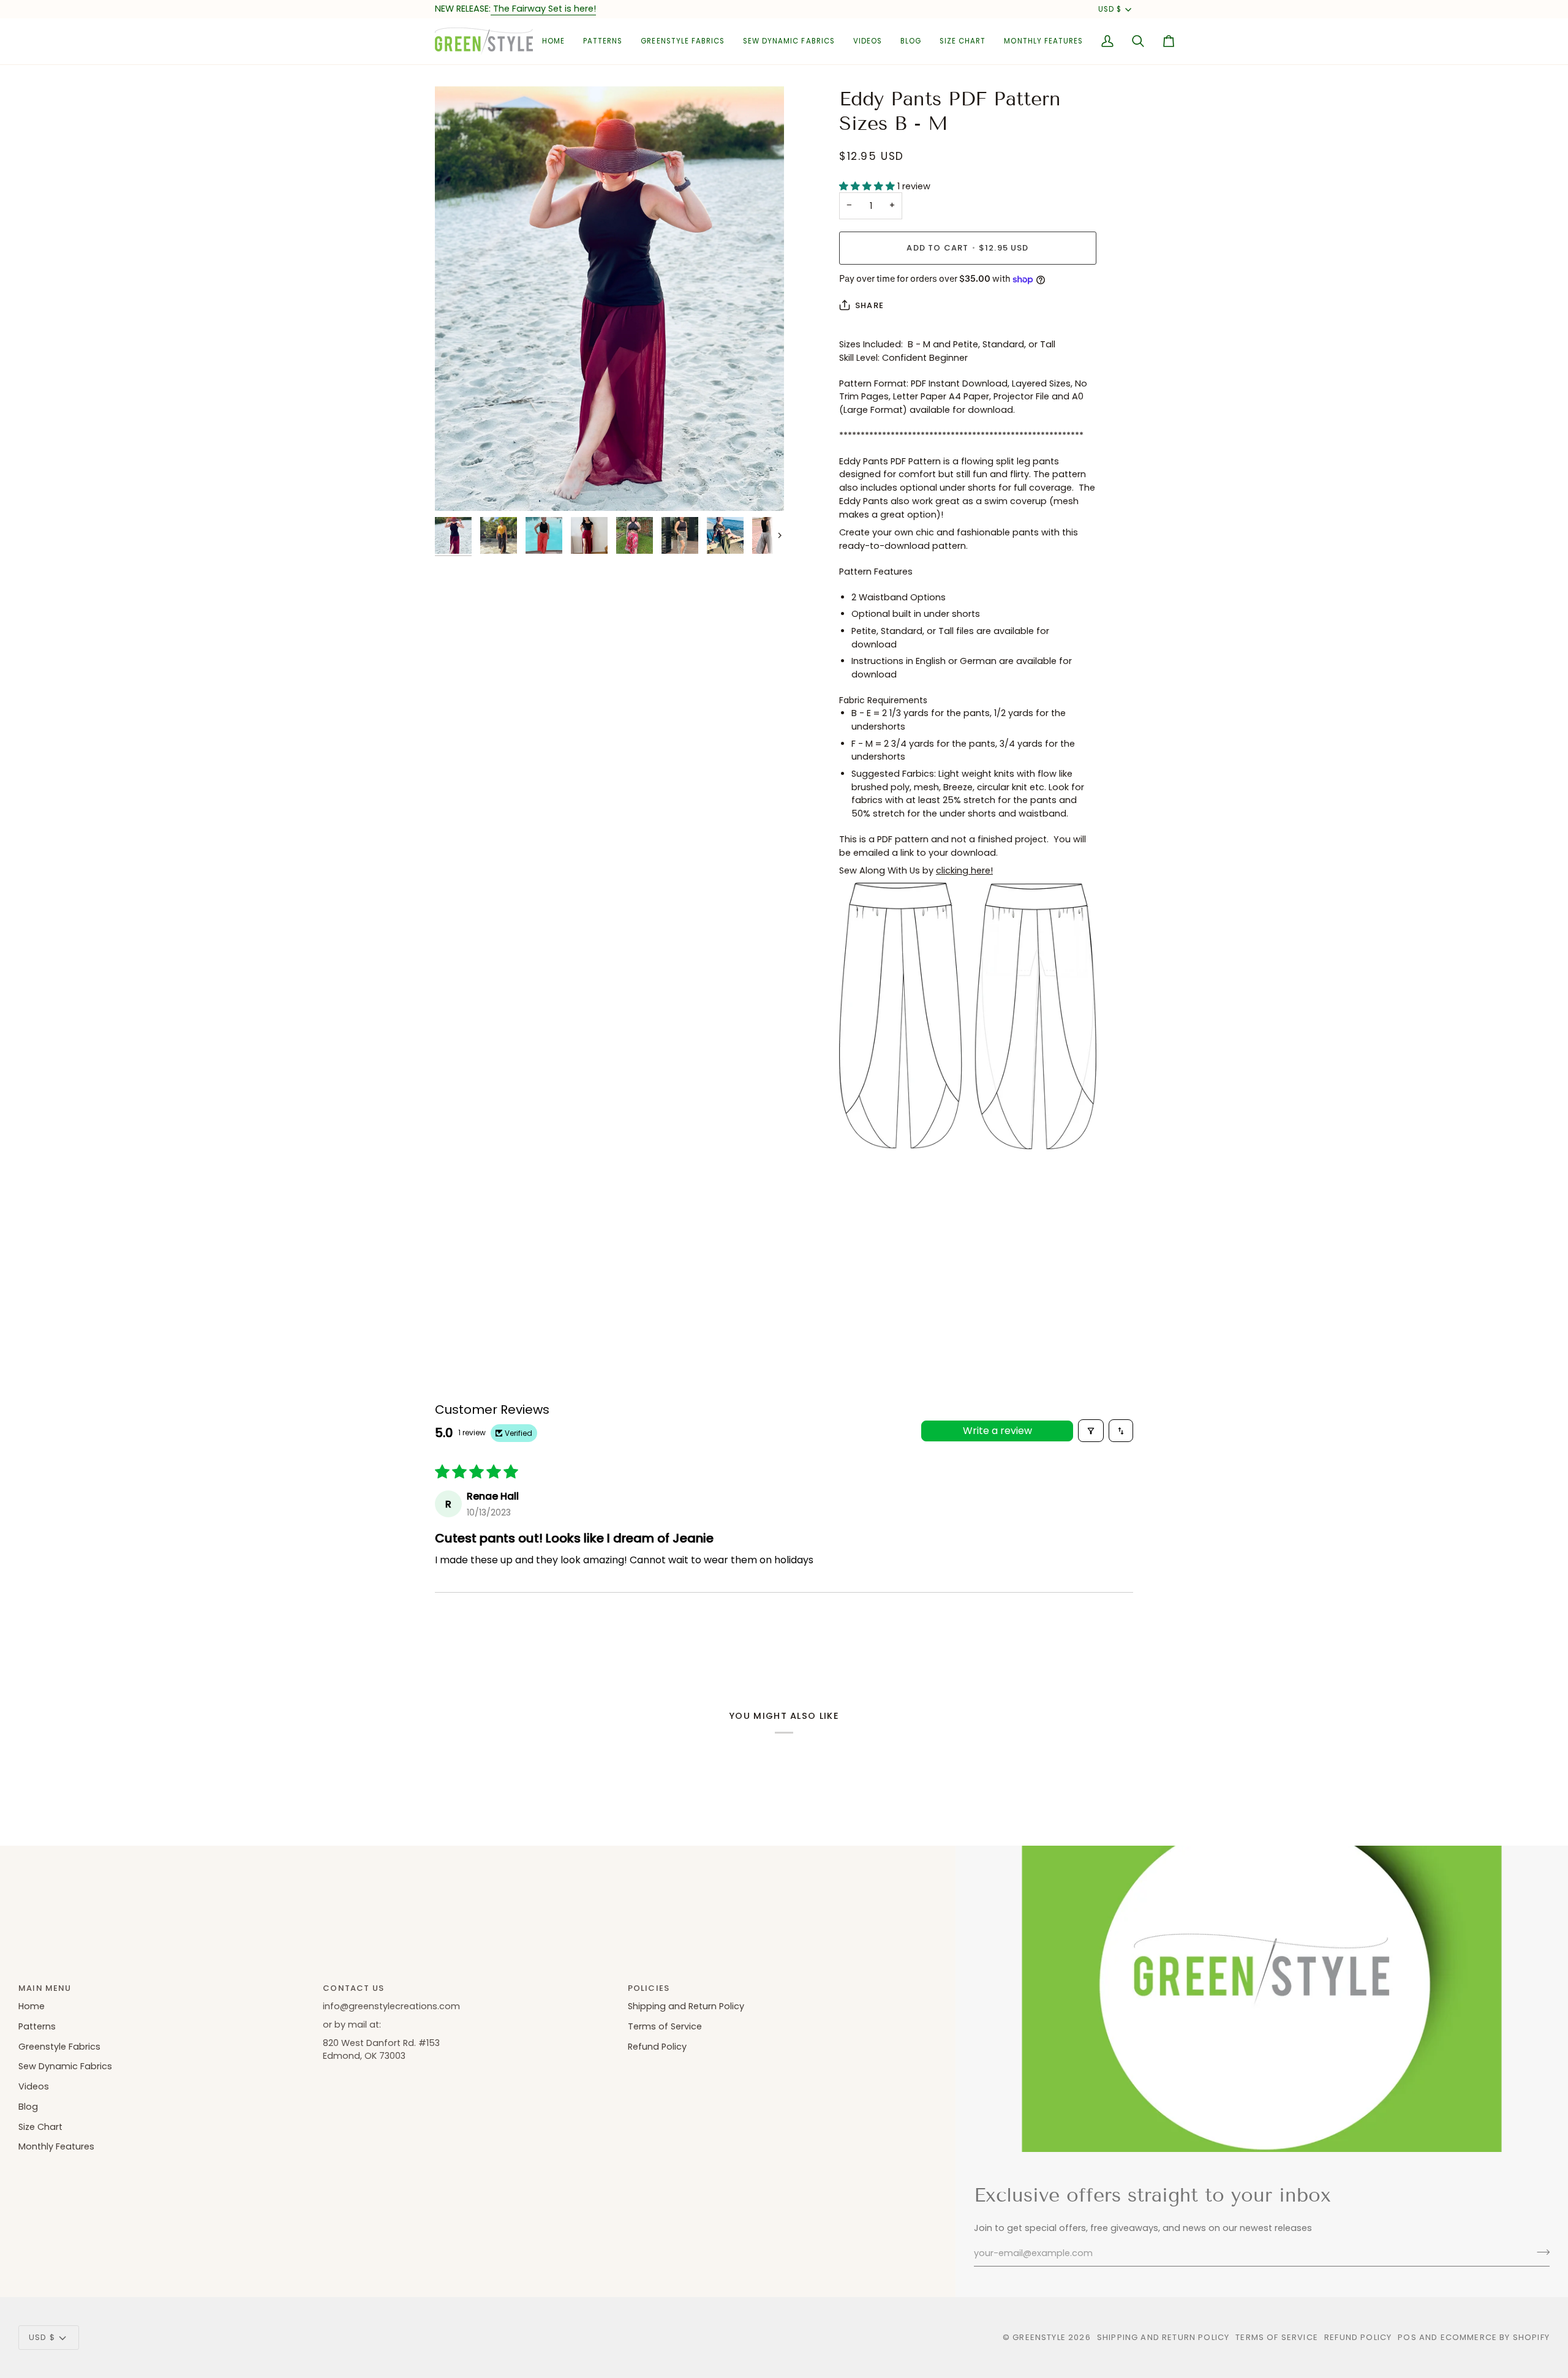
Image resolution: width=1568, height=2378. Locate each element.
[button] (603, 41)
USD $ (1110, 9)
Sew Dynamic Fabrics (65, 2066)
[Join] (1540, 2252)
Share (869, 305)
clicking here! (964, 870)
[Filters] (1091, 1431)
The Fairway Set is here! (543, 9)
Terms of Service (665, 2026)
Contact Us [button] (353, 1988)
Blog (28, 2107)
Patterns (37, 2026)
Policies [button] (649, 1988)
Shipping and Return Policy (686, 2006)
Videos (34, 2086)
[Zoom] (609, 299)
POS (1407, 2337)
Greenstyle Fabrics (59, 2047)
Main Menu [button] (45, 1988)
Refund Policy (657, 2047)
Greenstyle (1039, 2337)
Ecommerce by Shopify (1495, 2337)
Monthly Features (56, 2146)
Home (32, 2006)
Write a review (997, 1431)
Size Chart (40, 2127)
